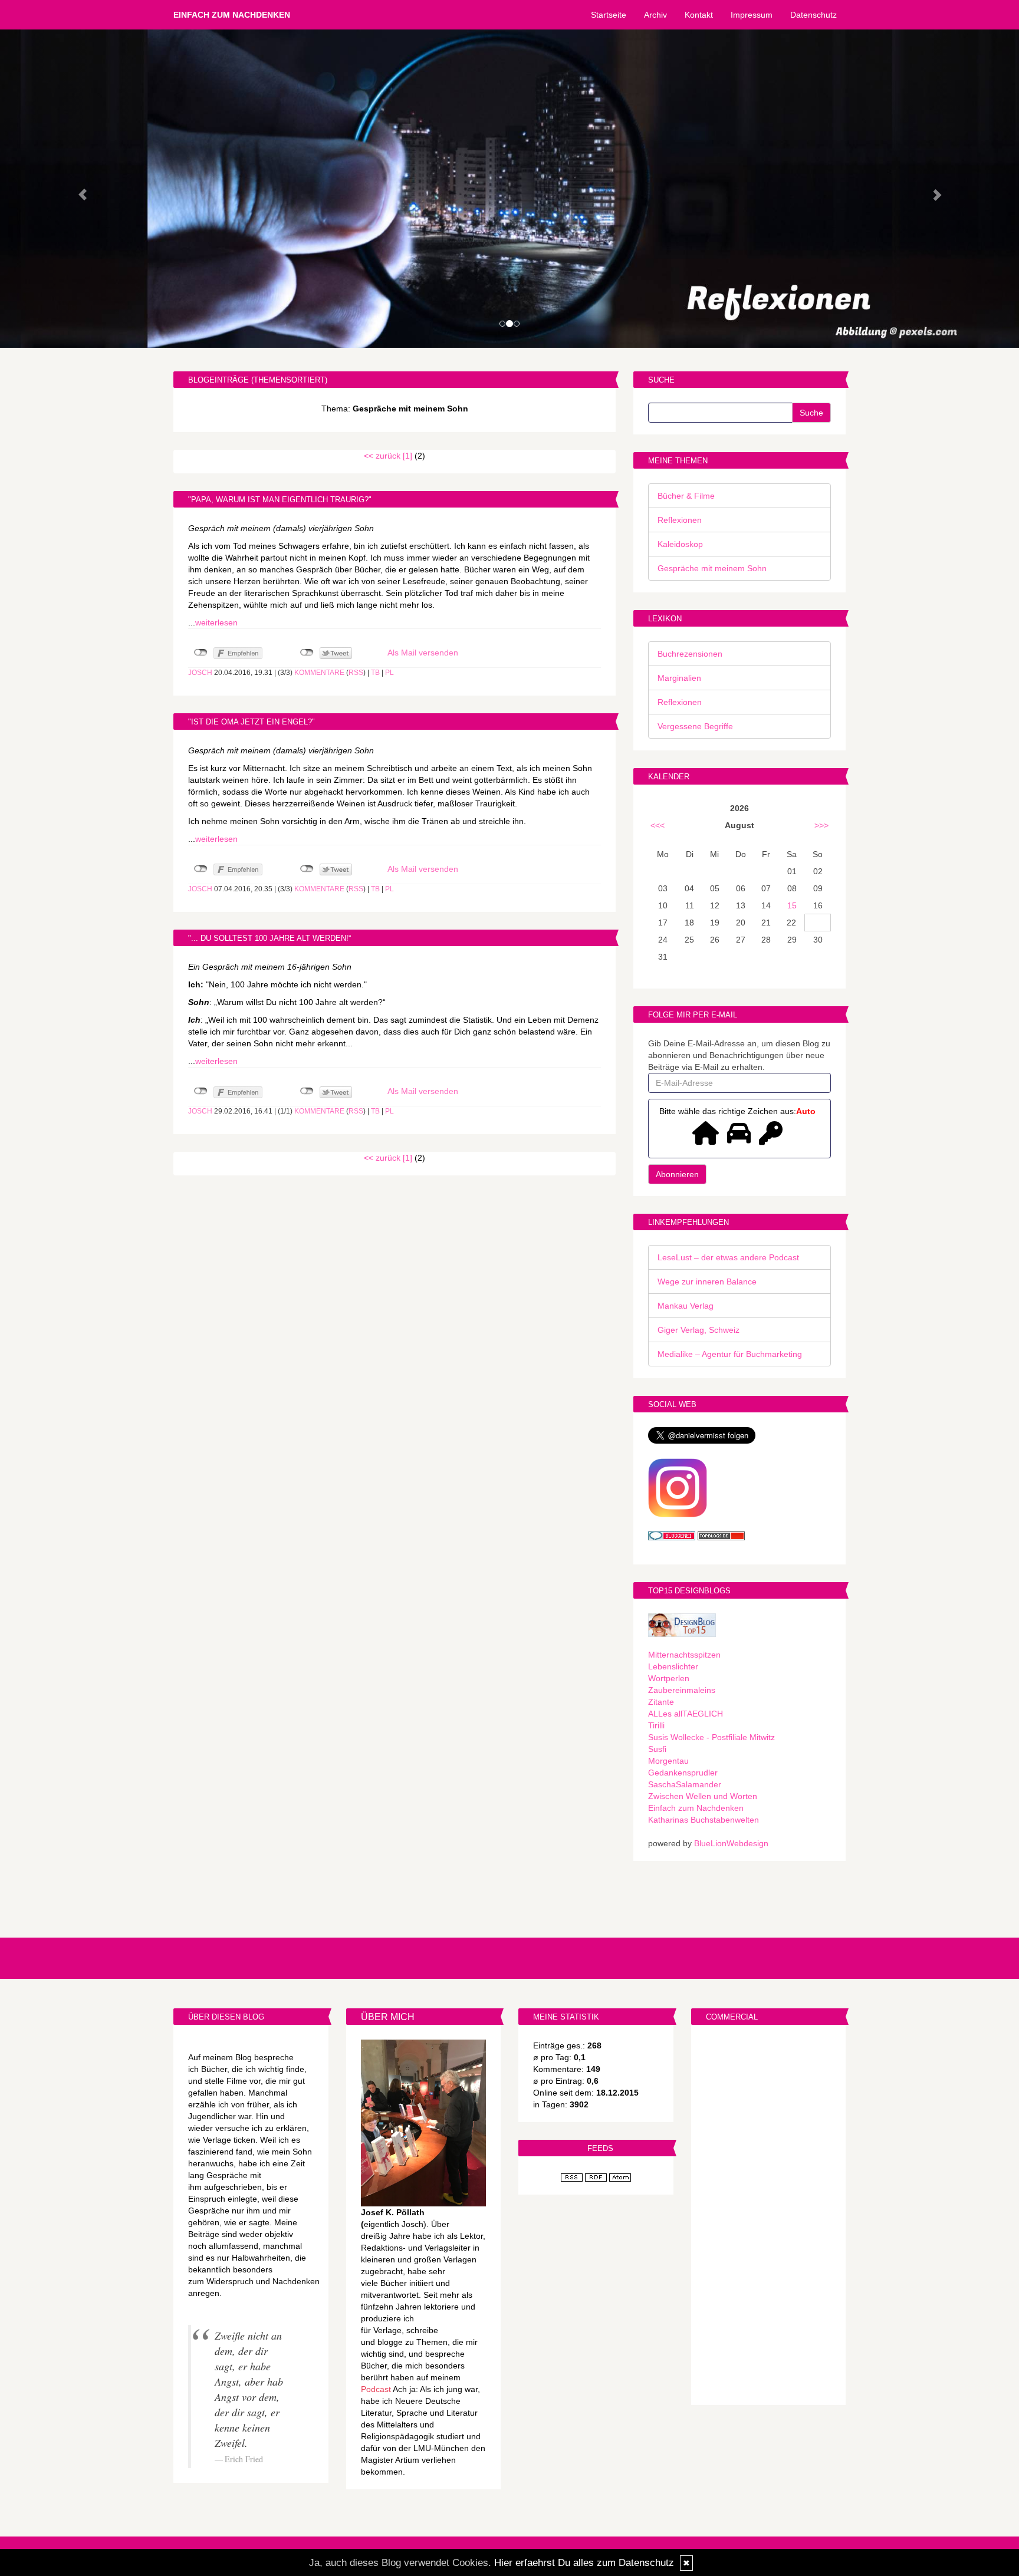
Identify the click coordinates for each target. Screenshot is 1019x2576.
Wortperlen (669, 1678)
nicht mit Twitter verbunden (307, 653)
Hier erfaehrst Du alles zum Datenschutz (584, 2563)
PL (389, 673)
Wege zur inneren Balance (707, 1282)
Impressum (752, 15)
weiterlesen (216, 622)
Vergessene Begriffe (695, 726)
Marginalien (679, 678)
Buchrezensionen (690, 654)
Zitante (661, 1702)
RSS (356, 673)
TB (375, 673)
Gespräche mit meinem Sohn (712, 568)
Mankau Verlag (686, 1306)
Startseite (609, 15)
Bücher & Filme (686, 496)
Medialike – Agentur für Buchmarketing (730, 1354)
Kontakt (699, 15)
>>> (821, 825)
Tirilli (656, 1725)
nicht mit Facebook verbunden (201, 653)
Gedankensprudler (683, 1773)
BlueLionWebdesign (731, 1843)
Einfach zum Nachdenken (232, 15)
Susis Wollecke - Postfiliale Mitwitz (711, 1737)
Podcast (376, 2389)
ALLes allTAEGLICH (686, 1714)
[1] (407, 456)
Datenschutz (813, 15)
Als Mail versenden (423, 653)
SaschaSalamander (685, 1784)
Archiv (655, 15)
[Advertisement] (769, 2216)
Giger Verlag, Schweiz (698, 1330)
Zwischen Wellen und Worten (703, 1796)
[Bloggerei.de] (672, 1535)
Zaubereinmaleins (682, 1690)
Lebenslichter (673, 1666)
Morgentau (668, 1761)
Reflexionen (680, 520)
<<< (658, 825)
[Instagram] (678, 1487)
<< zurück (382, 456)
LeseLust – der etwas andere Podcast (728, 1257)
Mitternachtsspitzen (684, 1655)
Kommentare (319, 673)
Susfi (657, 1749)
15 (792, 905)
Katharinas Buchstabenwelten (704, 1820)
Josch (200, 673)
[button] (76, 189)
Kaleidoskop (680, 544)
